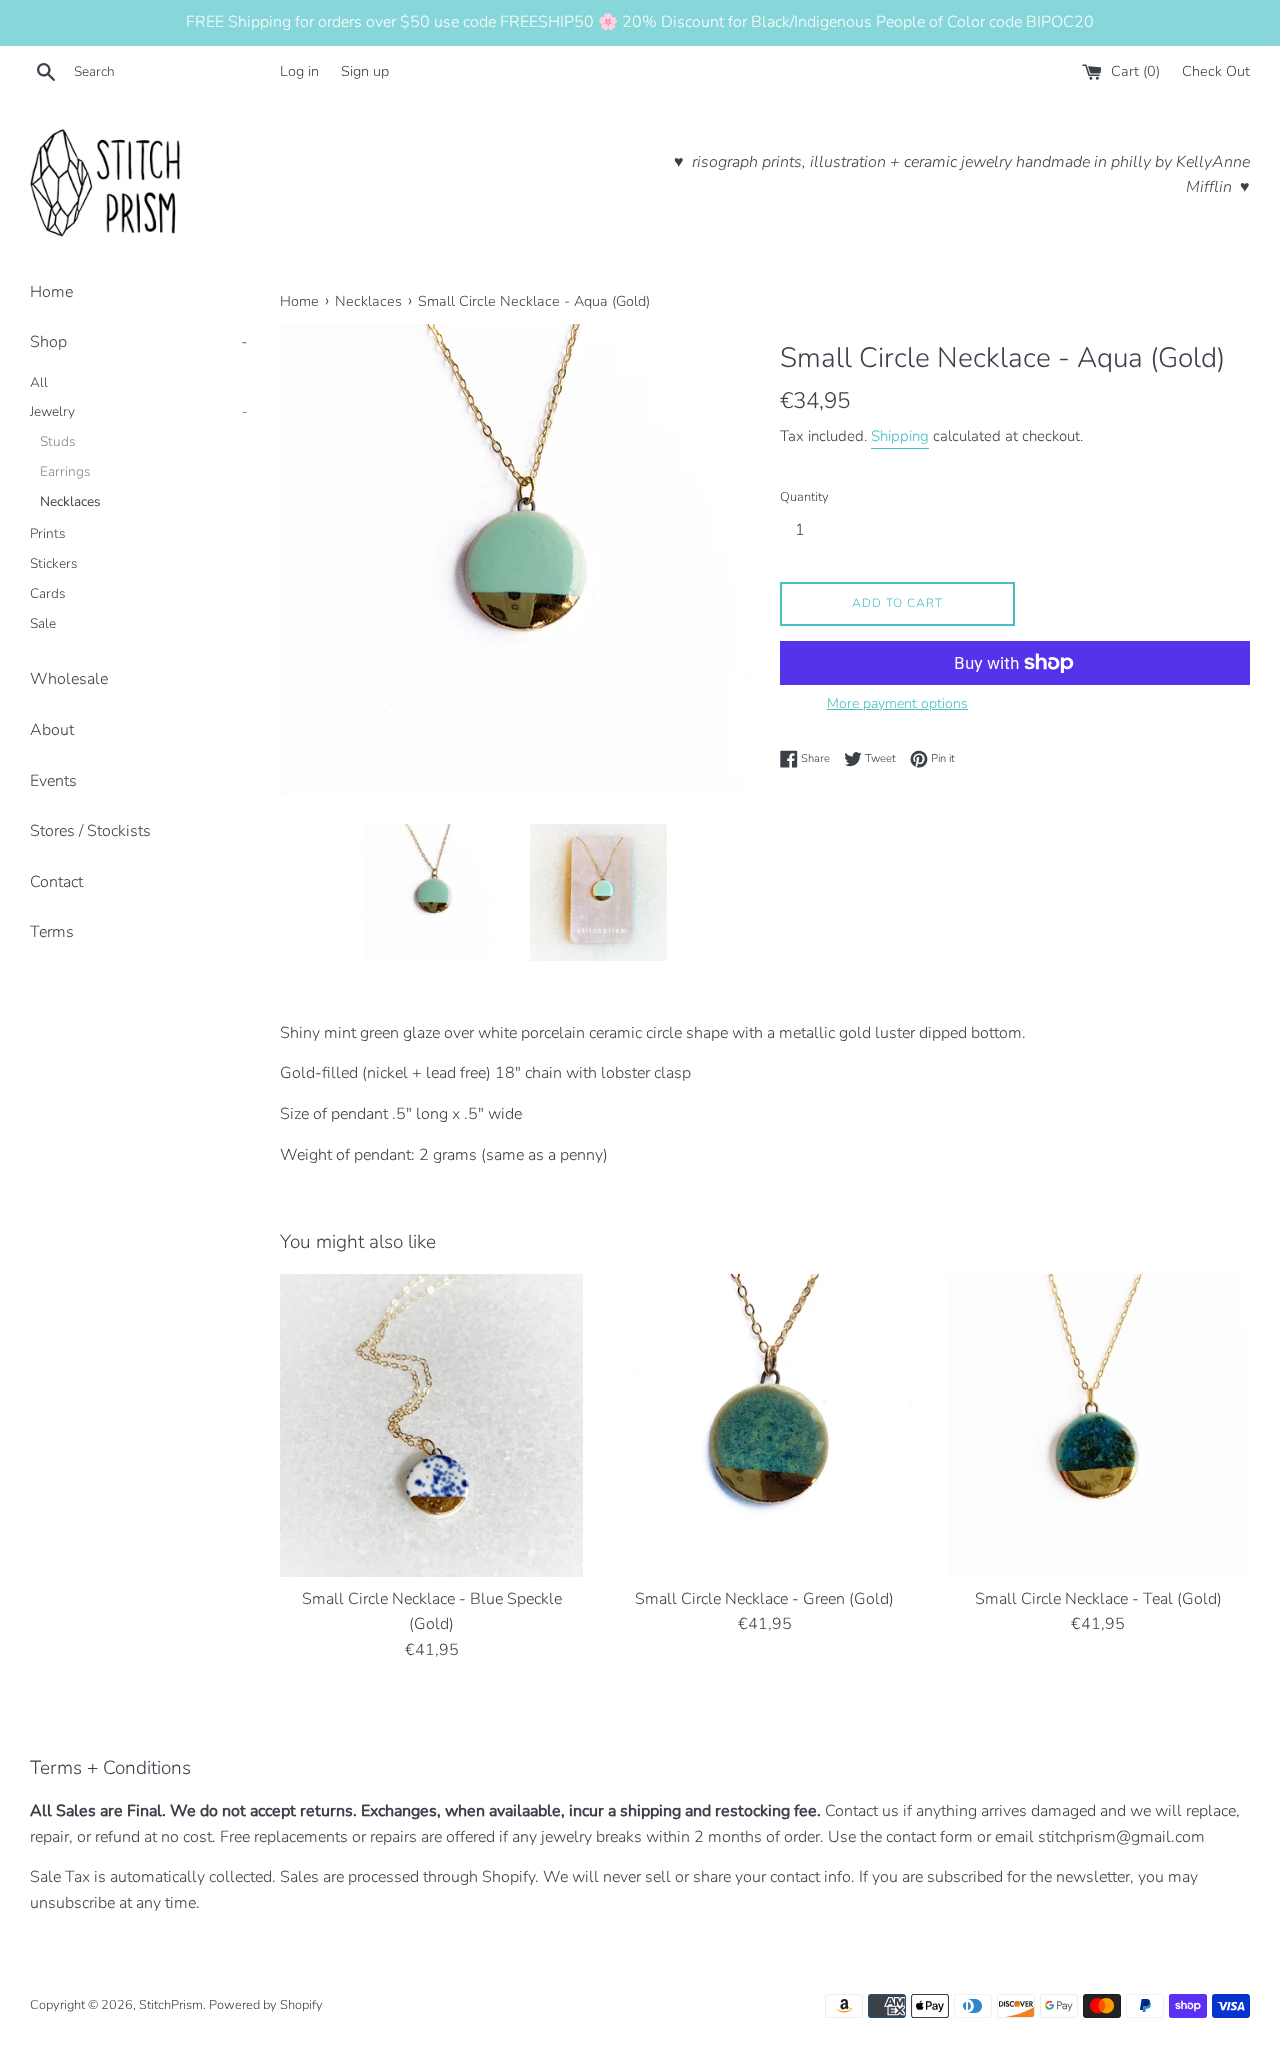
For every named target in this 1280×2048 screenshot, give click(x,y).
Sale (43, 623)
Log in (299, 71)
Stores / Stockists (90, 831)
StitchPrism (171, 2005)
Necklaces (70, 501)
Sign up (365, 71)
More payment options (897, 703)
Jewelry (139, 411)
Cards (48, 593)
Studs (58, 441)
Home (51, 292)
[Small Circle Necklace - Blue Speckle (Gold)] (431, 1425)
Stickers (54, 563)
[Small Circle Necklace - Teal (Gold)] (1098, 1425)
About (52, 730)
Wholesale (69, 679)
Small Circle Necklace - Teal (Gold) (1098, 1599)
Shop (139, 342)
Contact (56, 882)
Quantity (804, 497)
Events (53, 781)
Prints (48, 533)
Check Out (1216, 71)
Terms (52, 932)
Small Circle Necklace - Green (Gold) (764, 1599)
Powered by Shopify (266, 2005)
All (39, 382)
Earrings (65, 471)
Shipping (900, 436)
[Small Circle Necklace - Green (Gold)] (764, 1425)
